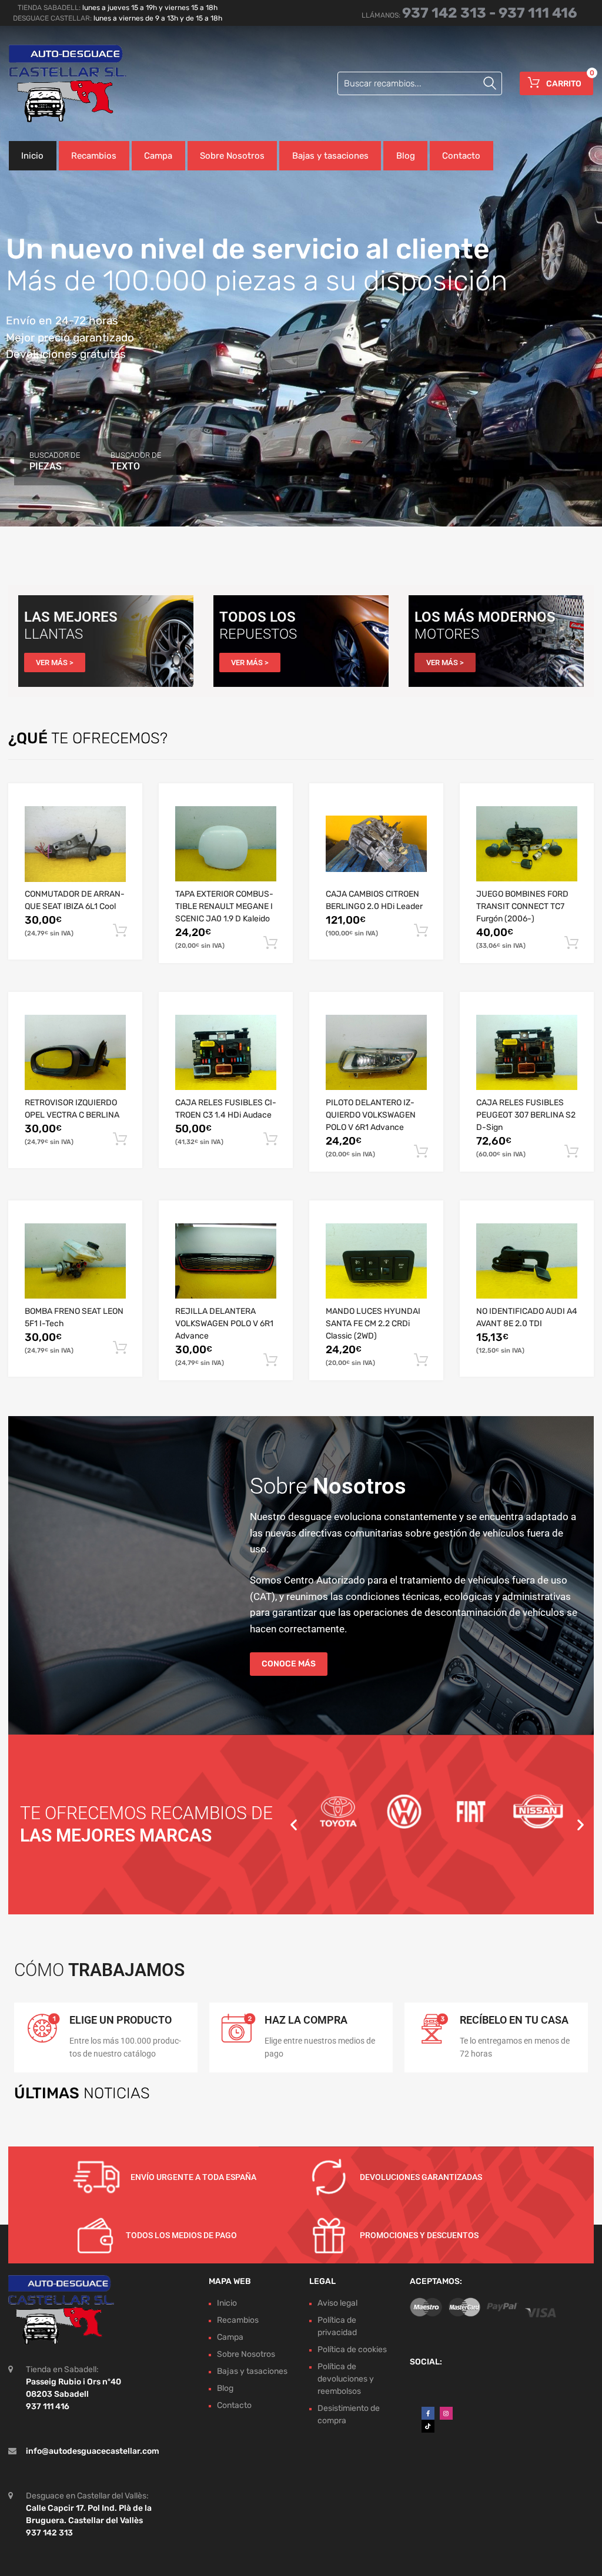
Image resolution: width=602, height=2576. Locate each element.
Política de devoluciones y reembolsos (346, 2379)
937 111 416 (538, 13)
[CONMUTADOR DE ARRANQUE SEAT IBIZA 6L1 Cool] (75, 844)
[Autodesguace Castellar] (59, 83)
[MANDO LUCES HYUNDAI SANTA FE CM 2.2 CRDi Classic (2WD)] (376, 1261)
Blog (406, 156)
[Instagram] (446, 2413)
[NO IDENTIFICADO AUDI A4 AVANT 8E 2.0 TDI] (527, 1261)
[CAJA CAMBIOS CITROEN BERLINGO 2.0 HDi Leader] (376, 844)
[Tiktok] (428, 2426)
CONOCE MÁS (289, 1664)
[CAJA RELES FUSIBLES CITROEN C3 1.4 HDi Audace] (226, 1052)
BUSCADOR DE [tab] (55, 461)
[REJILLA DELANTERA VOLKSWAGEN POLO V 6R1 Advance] (226, 1261)
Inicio (32, 156)
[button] (294, 1824)
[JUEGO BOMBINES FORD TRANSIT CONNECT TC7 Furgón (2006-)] (527, 844)
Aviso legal (337, 2303)
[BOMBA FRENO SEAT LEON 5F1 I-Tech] (75, 1261)
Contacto (461, 156)
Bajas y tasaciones (330, 156)
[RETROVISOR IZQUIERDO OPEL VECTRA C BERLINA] (75, 1052)
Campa (158, 156)
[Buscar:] (420, 83)
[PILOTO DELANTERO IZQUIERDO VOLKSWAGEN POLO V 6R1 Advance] (376, 1052)
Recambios (94, 156)
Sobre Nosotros (232, 156)
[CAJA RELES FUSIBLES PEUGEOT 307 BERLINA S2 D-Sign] (527, 1052)
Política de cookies (352, 2349)
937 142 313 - (450, 13)
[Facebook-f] (428, 2413)
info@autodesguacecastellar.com (93, 2451)
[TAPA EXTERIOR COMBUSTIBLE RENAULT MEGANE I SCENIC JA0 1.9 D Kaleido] (226, 844)
